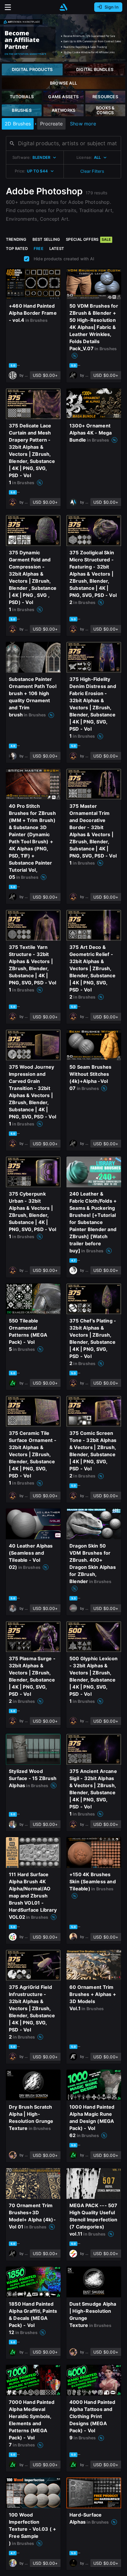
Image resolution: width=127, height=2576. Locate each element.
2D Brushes (18, 124)
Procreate (51, 124)
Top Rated (17, 248)
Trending (16, 239)
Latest (57, 248)
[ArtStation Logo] (63, 7)
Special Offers (88, 239)
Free (39, 248)
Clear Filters (92, 171)
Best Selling (46, 239)
